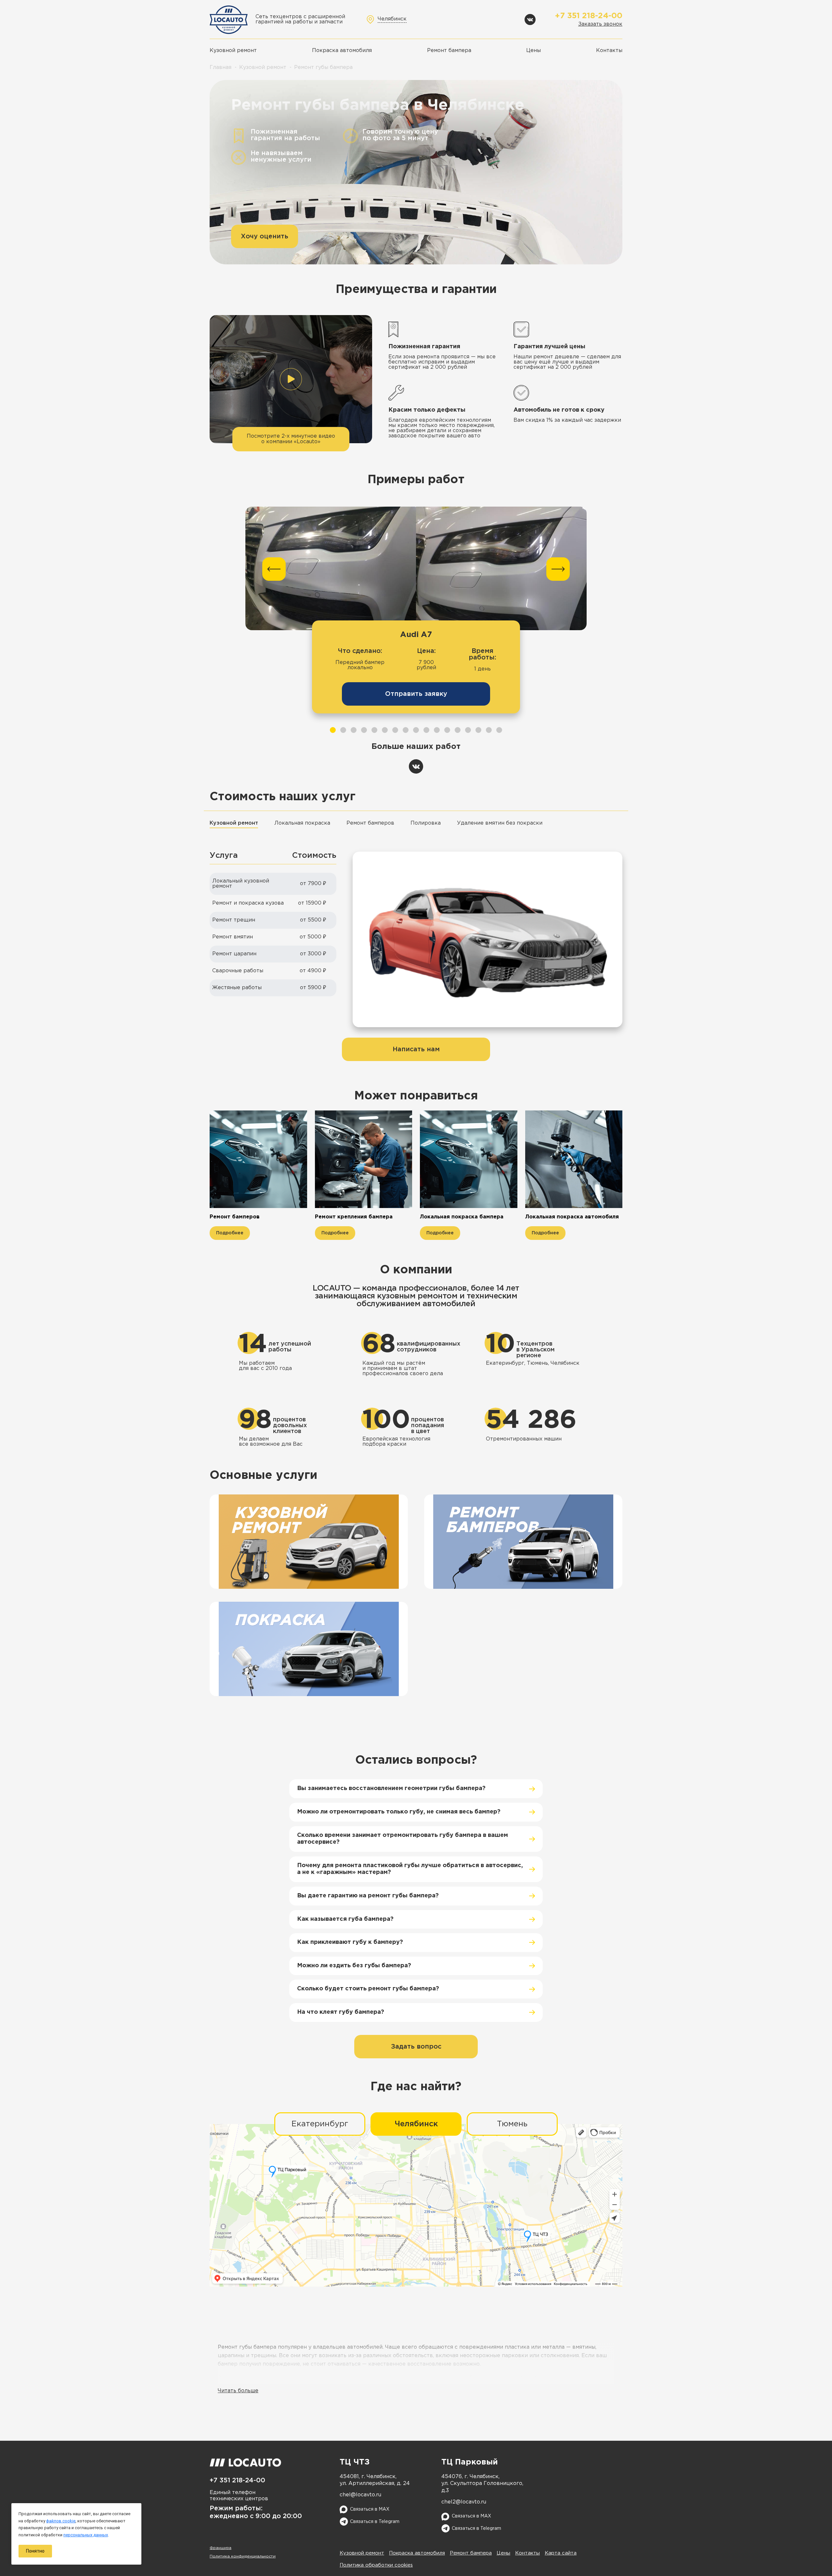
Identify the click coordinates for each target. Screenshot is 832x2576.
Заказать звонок (600, 24)
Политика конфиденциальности (243, 2556)
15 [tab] (478, 730)
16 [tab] (489, 730)
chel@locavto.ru (360, 2495)
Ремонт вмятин (233, 937)
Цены (533, 51)
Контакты (609, 51)
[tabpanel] (416, 617)
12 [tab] (447, 730)
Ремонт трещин (234, 920)
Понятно (35, 2551)
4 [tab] (364, 730)
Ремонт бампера (449, 51)
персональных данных (86, 2535)
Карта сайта (561, 2553)
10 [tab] (426, 730)
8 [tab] (406, 730)
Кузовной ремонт (233, 51)
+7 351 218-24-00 (589, 16)
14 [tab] (468, 730)
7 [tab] (395, 730)
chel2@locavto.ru (464, 2502)
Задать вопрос (416, 2047)
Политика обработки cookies (376, 2565)
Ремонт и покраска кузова (248, 903)
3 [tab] (354, 730)
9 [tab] (416, 730)
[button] (291, 383)
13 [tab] (458, 730)
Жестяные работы (237, 988)
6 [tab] (385, 730)
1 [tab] (333, 730)
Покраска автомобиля (342, 51)
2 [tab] (343, 730)
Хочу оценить (265, 236)
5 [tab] (374, 730)
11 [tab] (437, 730)
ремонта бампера (388, 2378)
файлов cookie (61, 2521)
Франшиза (221, 2548)
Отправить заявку (416, 694)
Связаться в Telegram (375, 2522)
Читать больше (238, 2391)
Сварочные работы (238, 971)
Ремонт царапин (234, 954)
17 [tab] (499, 730)
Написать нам (416, 1049)
